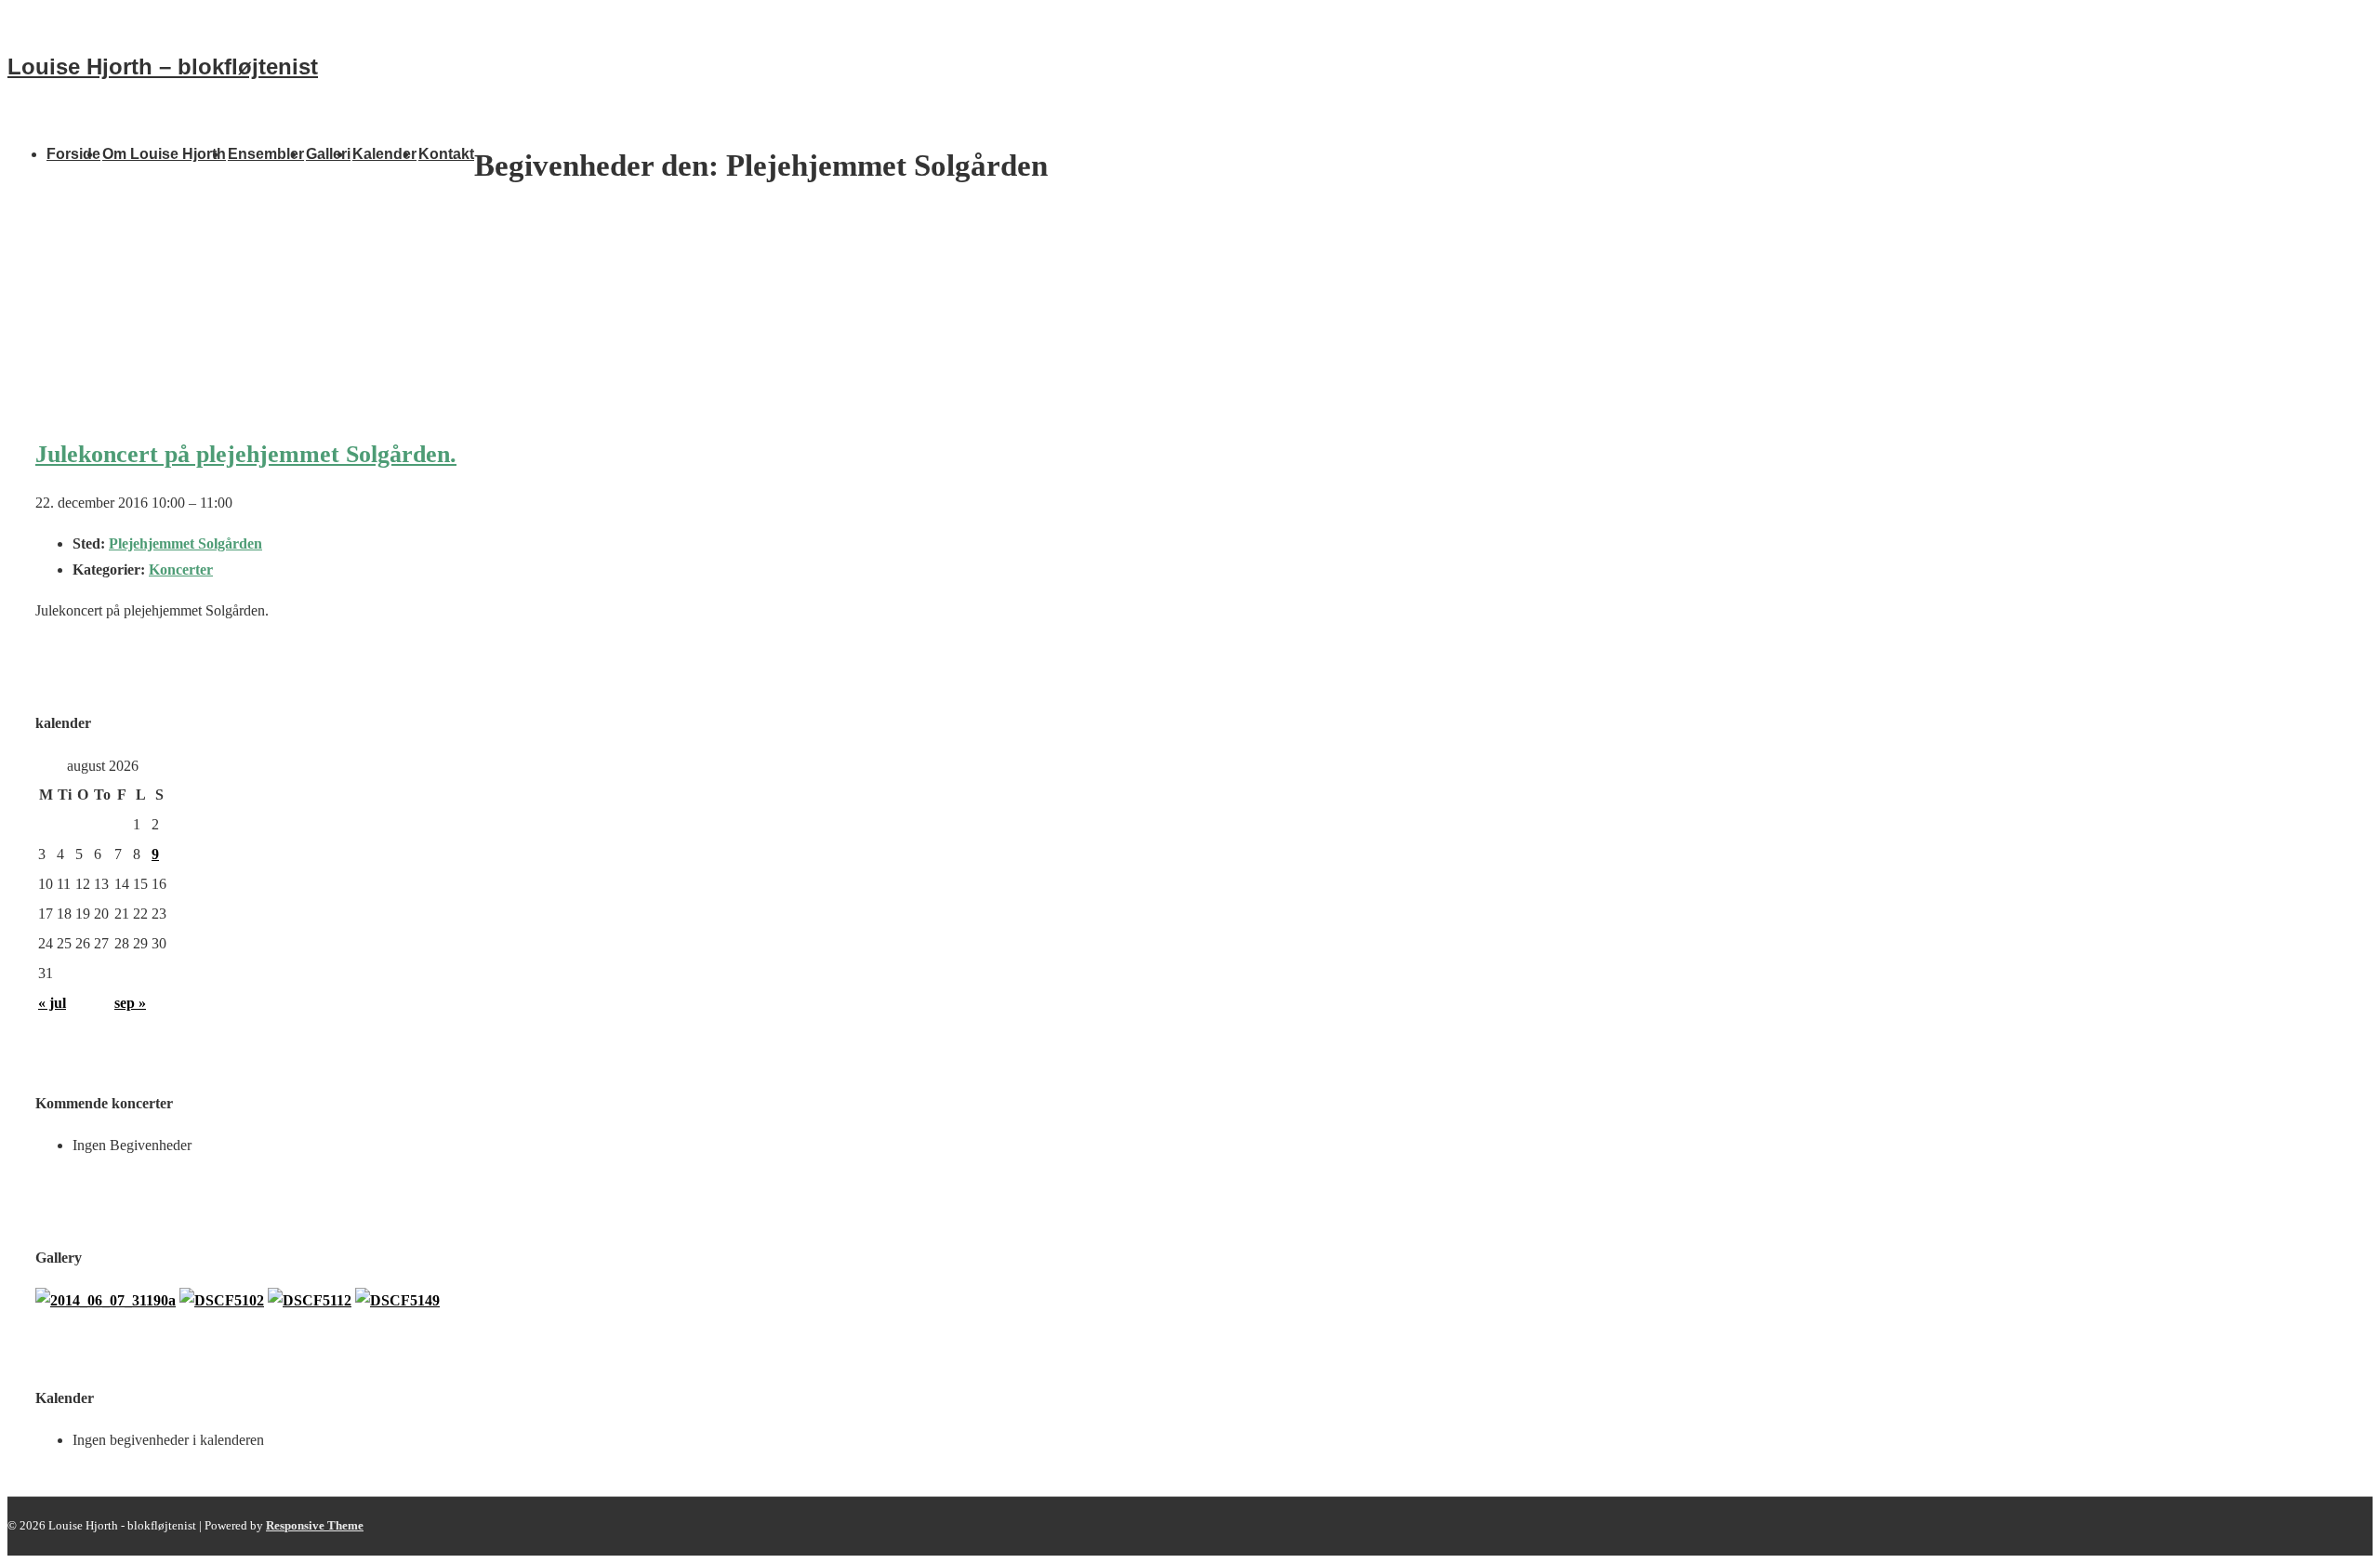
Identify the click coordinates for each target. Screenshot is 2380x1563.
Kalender (384, 154)
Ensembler (266, 154)
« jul (52, 1003)
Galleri (328, 154)
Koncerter (181, 570)
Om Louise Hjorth (164, 154)
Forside (73, 154)
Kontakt (446, 154)
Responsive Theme (315, 1525)
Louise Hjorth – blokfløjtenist (163, 66)
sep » (130, 1003)
